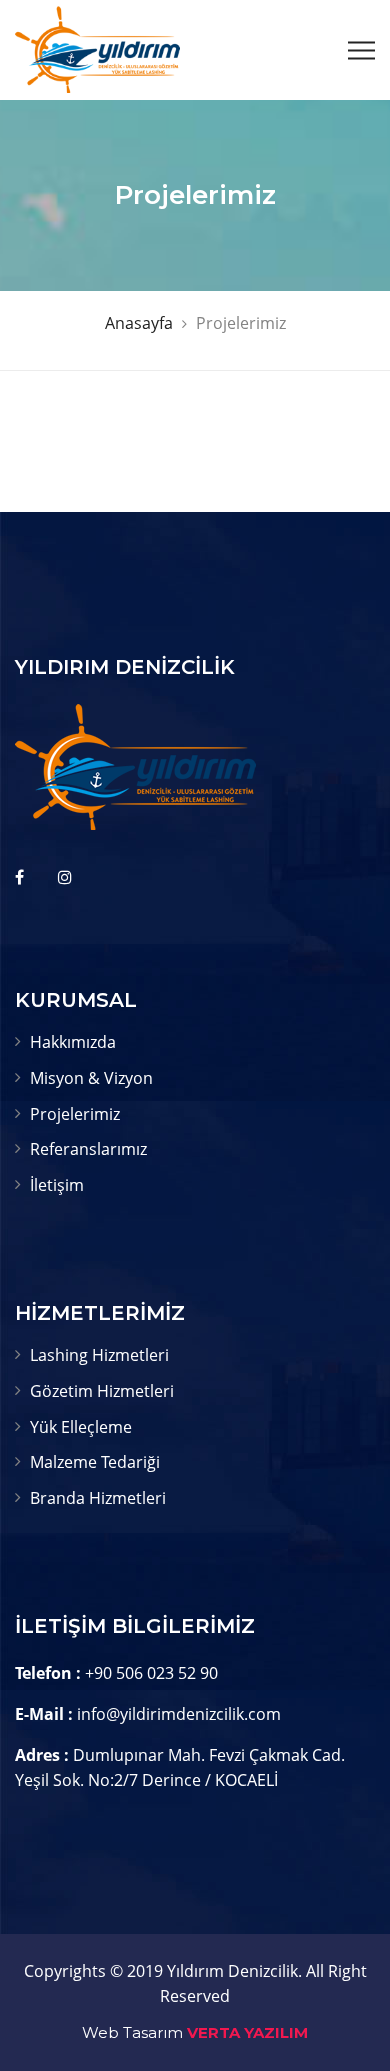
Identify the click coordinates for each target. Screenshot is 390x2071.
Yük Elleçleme (81, 1427)
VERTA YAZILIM (247, 2032)
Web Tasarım (132, 2032)
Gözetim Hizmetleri (102, 1391)
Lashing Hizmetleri (99, 1355)
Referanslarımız (88, 1149)
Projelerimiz (75, 1114)
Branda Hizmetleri (98, 1498)
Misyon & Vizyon (91, 1078)
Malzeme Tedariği (95, 1462)
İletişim (57, 1185)
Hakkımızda (73, 1042)
